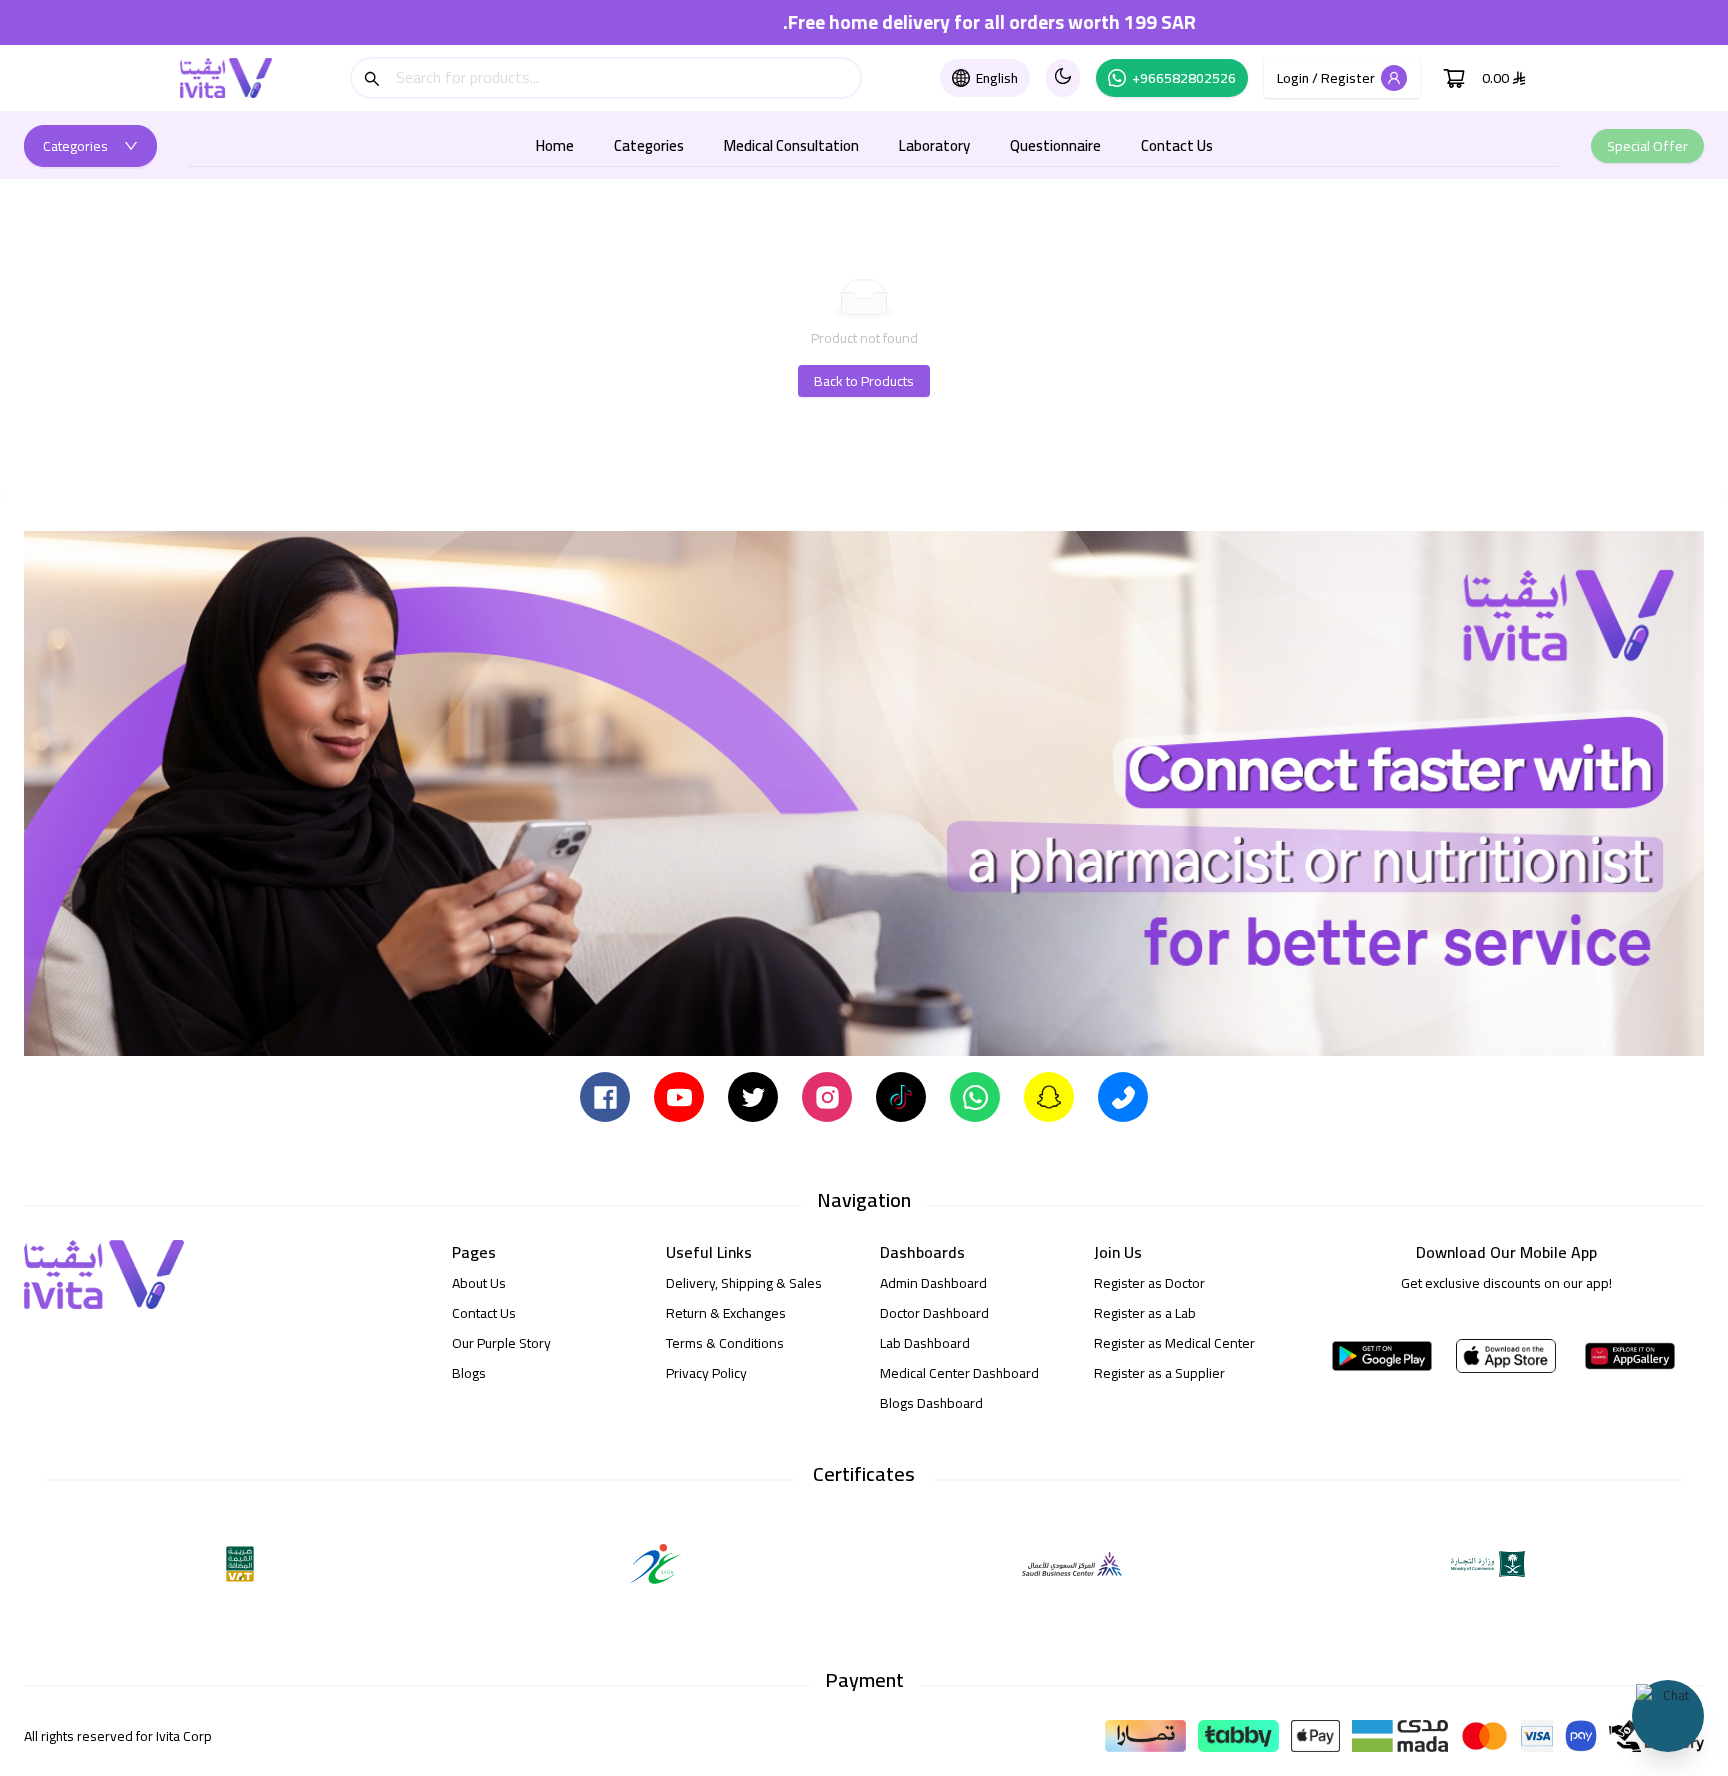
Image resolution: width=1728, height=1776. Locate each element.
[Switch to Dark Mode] (1063, 78)
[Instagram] (827, 1096)
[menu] (874, 145)
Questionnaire (1055, 145)
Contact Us (1177, 145)
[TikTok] (901, 1096)
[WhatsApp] (975, 1096)
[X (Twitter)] (753, 1096)
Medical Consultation (791, 145)
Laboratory (934, 145)
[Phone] (1123, 1096)
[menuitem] (555, 146)
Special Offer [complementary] (1647, 146)
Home (555, 145)
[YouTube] (679, 1096)
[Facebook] (605, 1096)
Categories (649, 145)
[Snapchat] (1049, 1096)
